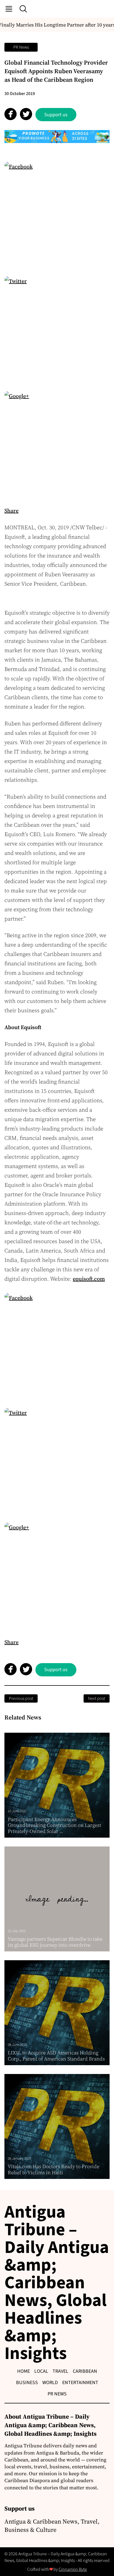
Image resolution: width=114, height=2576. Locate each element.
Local (41, 2371)
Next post (97, 1698)
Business (27, 2383)
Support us (56, 115)
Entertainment (80, 2383)
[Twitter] (57, 329)
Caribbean (85, 2371)
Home (24, 2371)
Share (11, 511)
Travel (60, 2371)
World (50, 2383)
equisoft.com (89, 1279)
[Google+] (57, 444)
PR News (21, 47)
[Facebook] (57, 214)
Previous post (21, 1698)
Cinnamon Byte (73, 2569)
